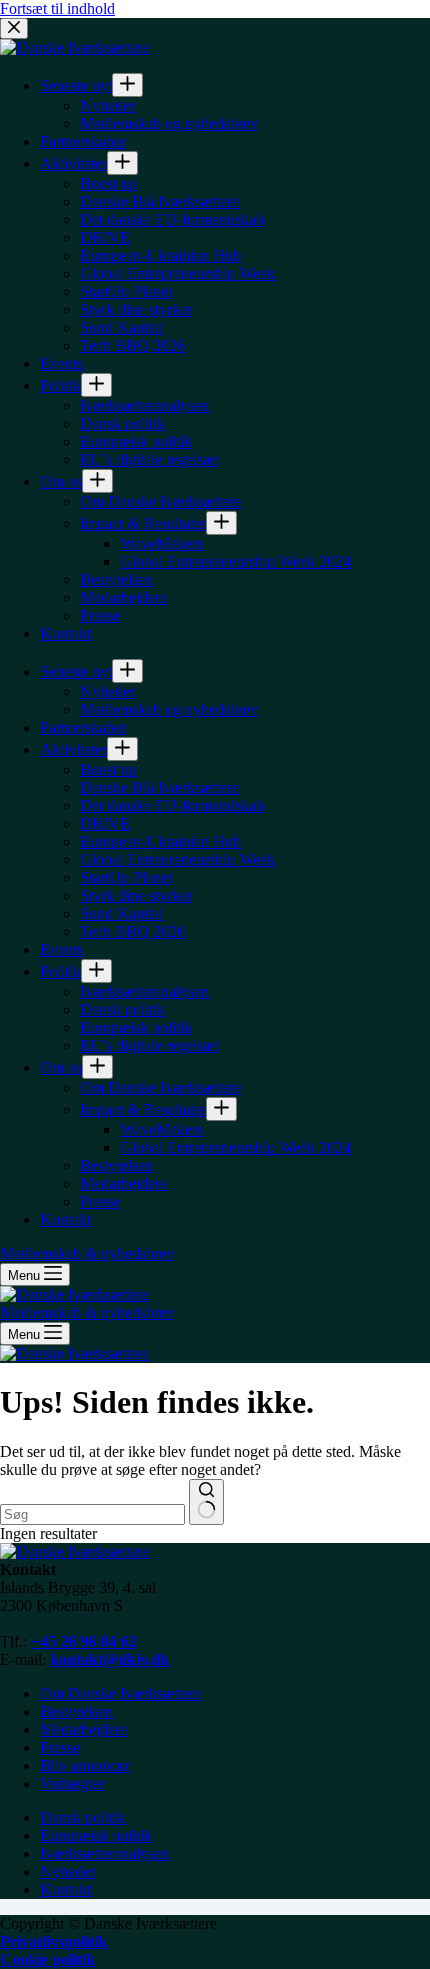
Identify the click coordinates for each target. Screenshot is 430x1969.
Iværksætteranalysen (104, 1853)
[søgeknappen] (206, 1502)
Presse (60, 1747)
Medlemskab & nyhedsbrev (87, 1312)
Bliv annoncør (85, 1765)
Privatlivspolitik (53, 1941)
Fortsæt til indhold (57, 8)
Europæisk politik (96, 1835)
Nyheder (67, 1871)
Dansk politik (82, 1817)
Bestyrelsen (76, 1711)
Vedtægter (72, 1783)
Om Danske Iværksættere (120, 1693)
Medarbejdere (83, 1729)
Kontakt (65, 1889)
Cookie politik (47, 1959)
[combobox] (92, 1514)
